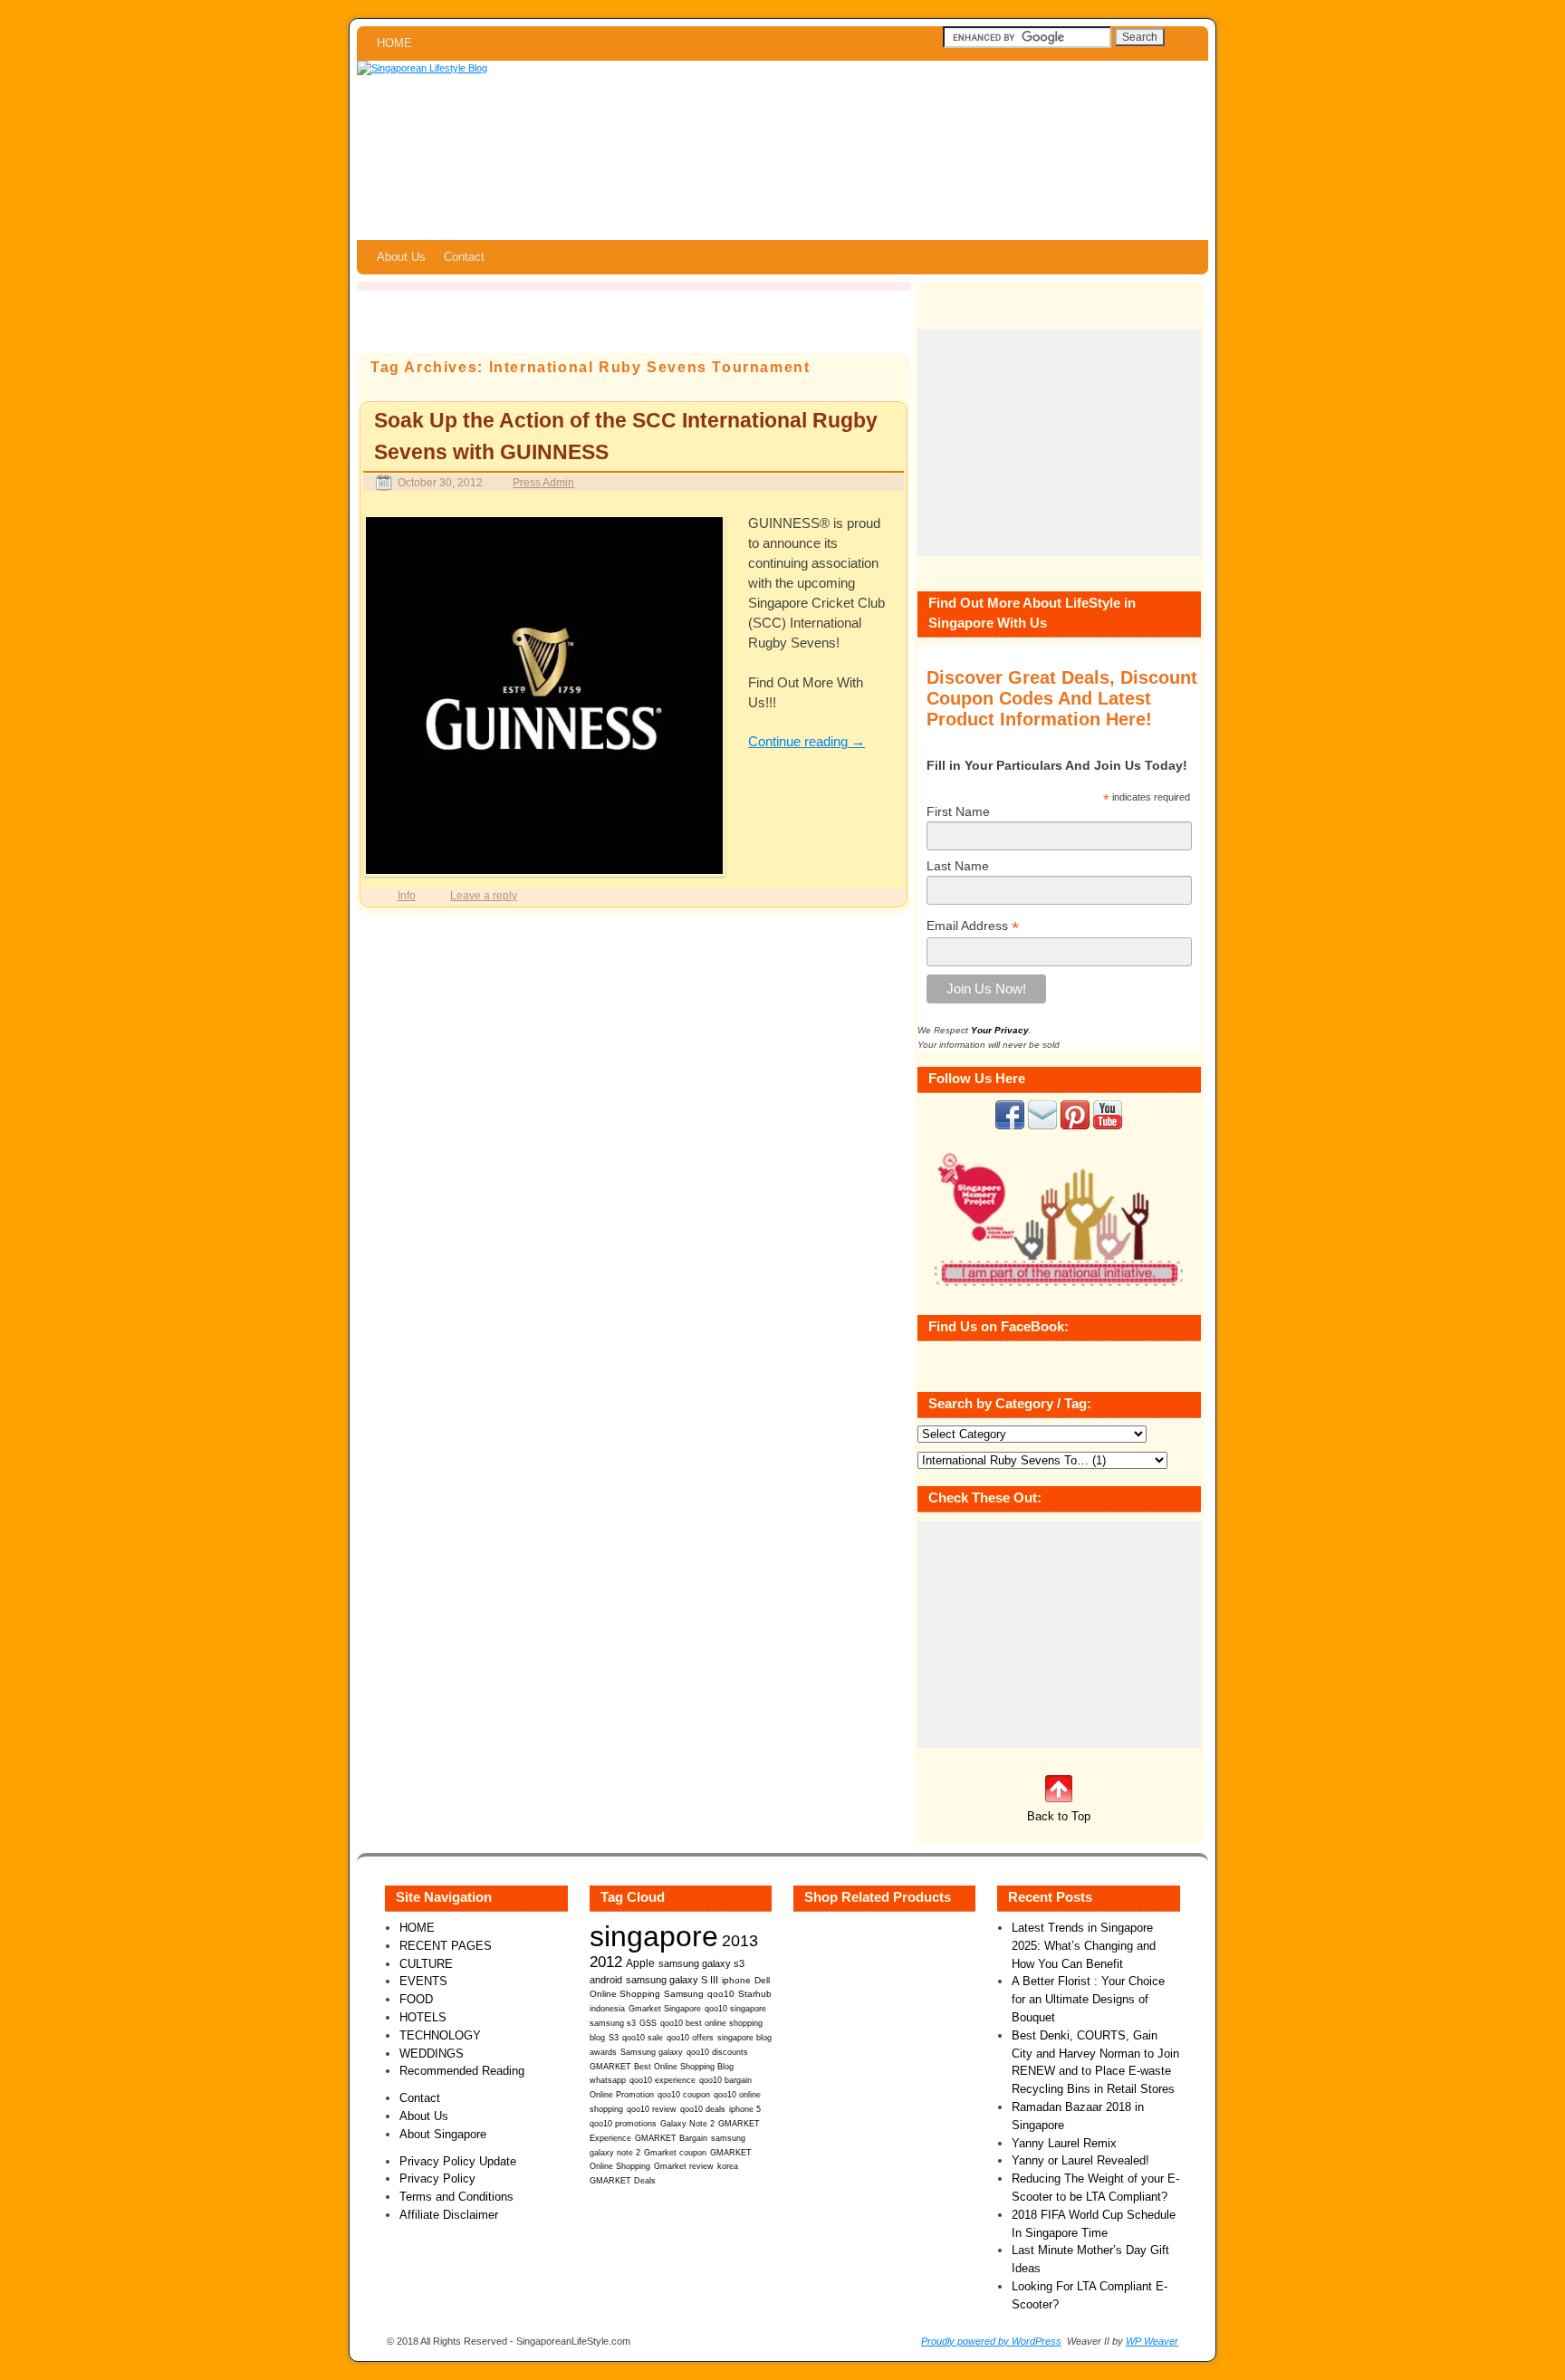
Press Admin (543, 482)
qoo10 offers (690, 2038)
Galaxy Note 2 (687, 2124)
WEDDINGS (432, 2054)
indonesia (607, 2008)
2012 (606, 1962)
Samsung (684, 1994)
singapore (654, 1936)
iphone (736, 1980)
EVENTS (423, 1981)
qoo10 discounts (717, 2052)
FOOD (416, 1999)
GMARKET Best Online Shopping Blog (662, 2067)
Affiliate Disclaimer (449, 2215)
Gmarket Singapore (665, 2008)
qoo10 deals (703, 2109)
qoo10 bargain (725, 2080)
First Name (958, 811)
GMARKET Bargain (671, 2138)
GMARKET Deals (623, 2181)
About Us (401, 257)
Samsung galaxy (652, 2052)
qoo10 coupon (684, 2095)
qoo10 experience (662, 2080)
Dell (762, 1980)
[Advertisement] (1059, 443)
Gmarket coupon (675, 2153)
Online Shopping (625, 1994)
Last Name (958, 866)
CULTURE (426, 1964)
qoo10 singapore (735, 2008)
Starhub (755, 1994)
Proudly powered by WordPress (991, 2341)
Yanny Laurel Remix (1064, 2143)
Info (407, 895)
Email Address (973, 926)
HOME (394, 43)
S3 (614, 2038)
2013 (740, 1941)
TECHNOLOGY (440, 2035)
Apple (640, 1963)
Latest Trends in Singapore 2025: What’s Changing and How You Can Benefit (1084, 1946)
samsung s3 (613, 2023)
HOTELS (423, 2017)
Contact (464, 257)
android (606, 1980)
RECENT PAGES (446, 1946)
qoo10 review (652, 2109)
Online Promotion (622, 2095)
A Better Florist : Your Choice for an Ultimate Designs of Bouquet (1088, 1999)
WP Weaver (1152, 2341)
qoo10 (721, 1994)
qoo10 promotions (623, 2124)
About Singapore (443, 2134)
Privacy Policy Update (458, 2161)
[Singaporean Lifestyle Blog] (782, 150)
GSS (648, 2023)
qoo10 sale (643, 2038)
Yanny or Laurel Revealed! (1080, 2160)
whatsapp (608, 2080)
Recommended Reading (462, 2071)
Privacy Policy (437, 2178)
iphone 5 (745, 2109)
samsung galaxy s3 (701, 1963)
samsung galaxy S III (672, 1980)
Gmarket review (684, 2166)
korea (728, 2166)
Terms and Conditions (456, 2197)
